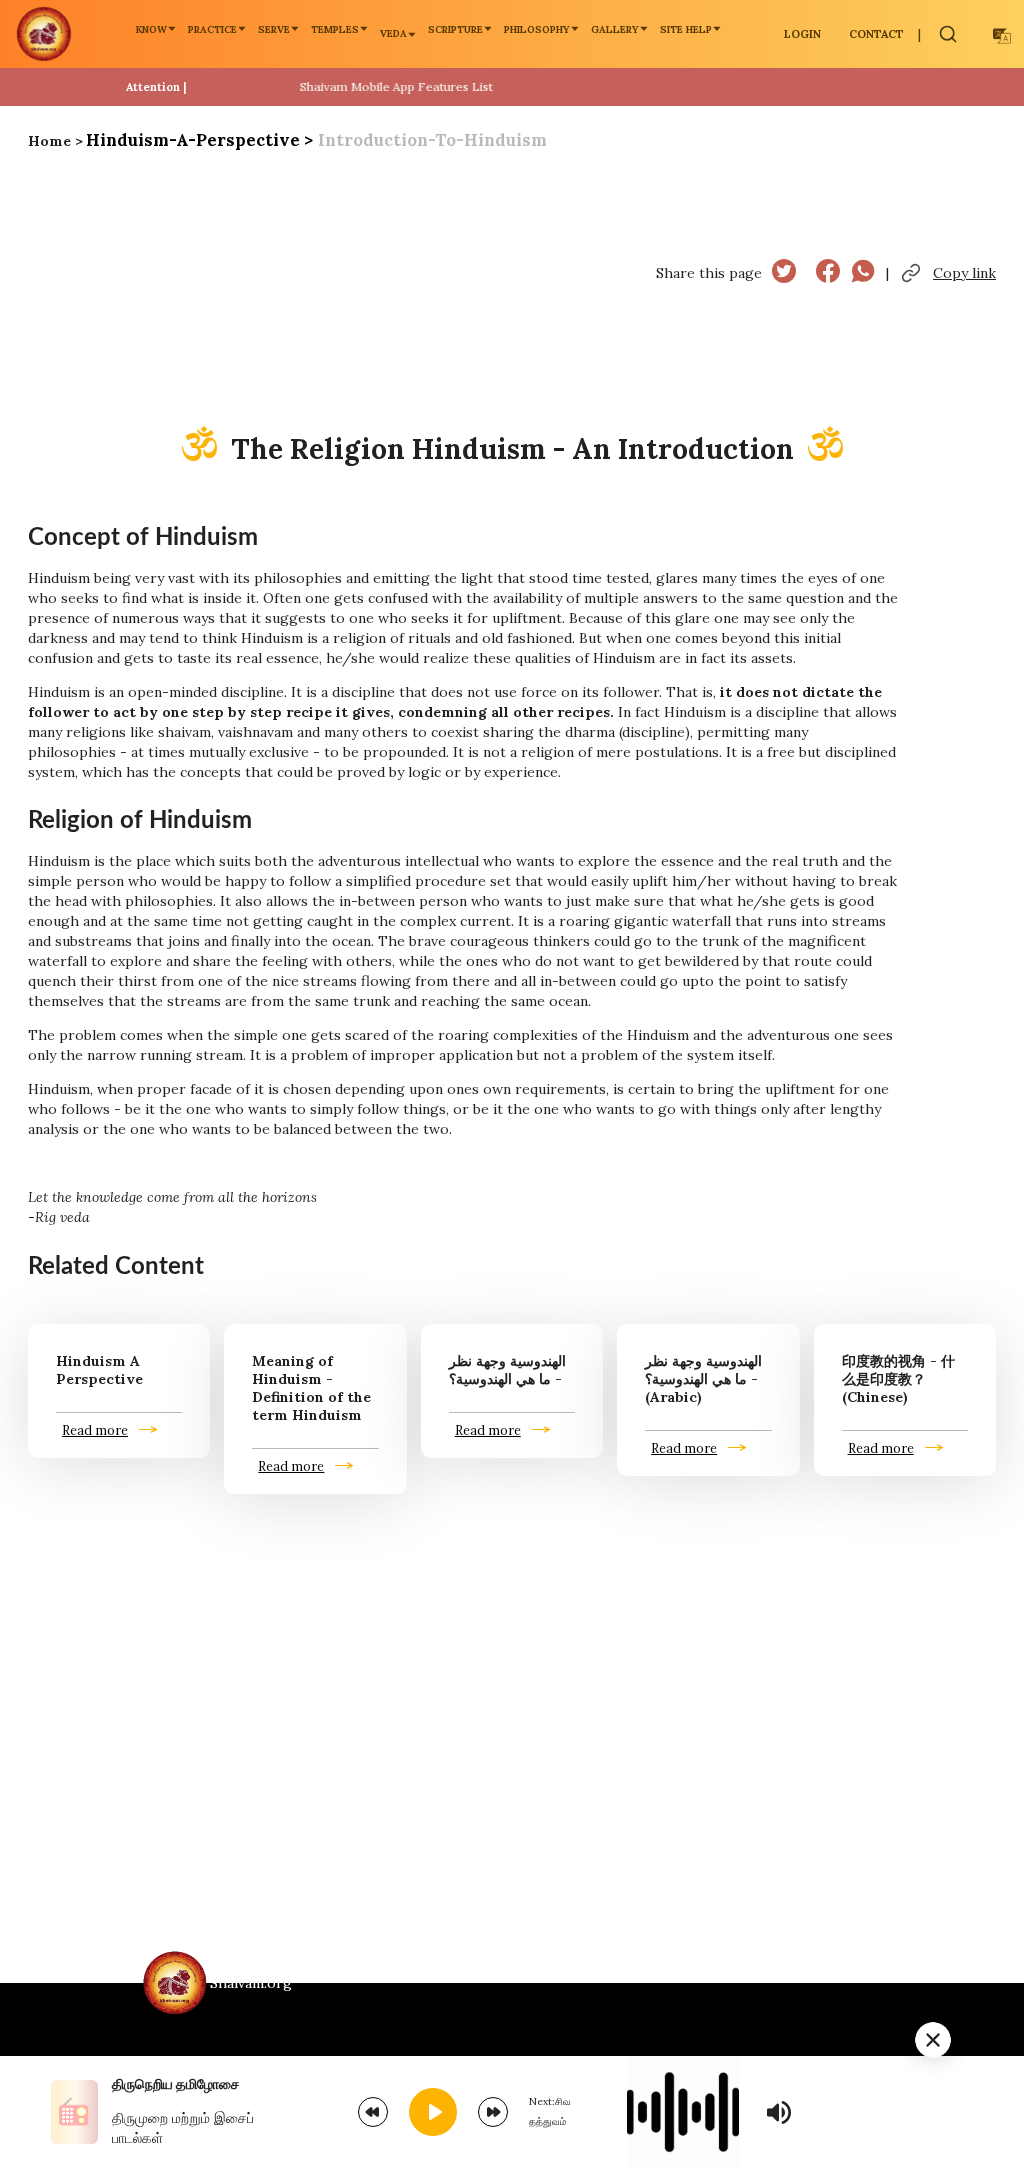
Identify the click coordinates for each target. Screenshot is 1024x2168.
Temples (335, 29)
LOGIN (802, 34)
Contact (876, 34)
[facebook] (828, 273)
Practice (212, 29)
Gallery (615, 29)
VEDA (393, 33)
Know (151, 29)
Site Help (686, 29)
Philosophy (537, 29)
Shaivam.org (251, 1983)
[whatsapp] (863, 273)
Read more (95, 1430)
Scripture (455, 29)
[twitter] (784, 273)
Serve (274, 29)
